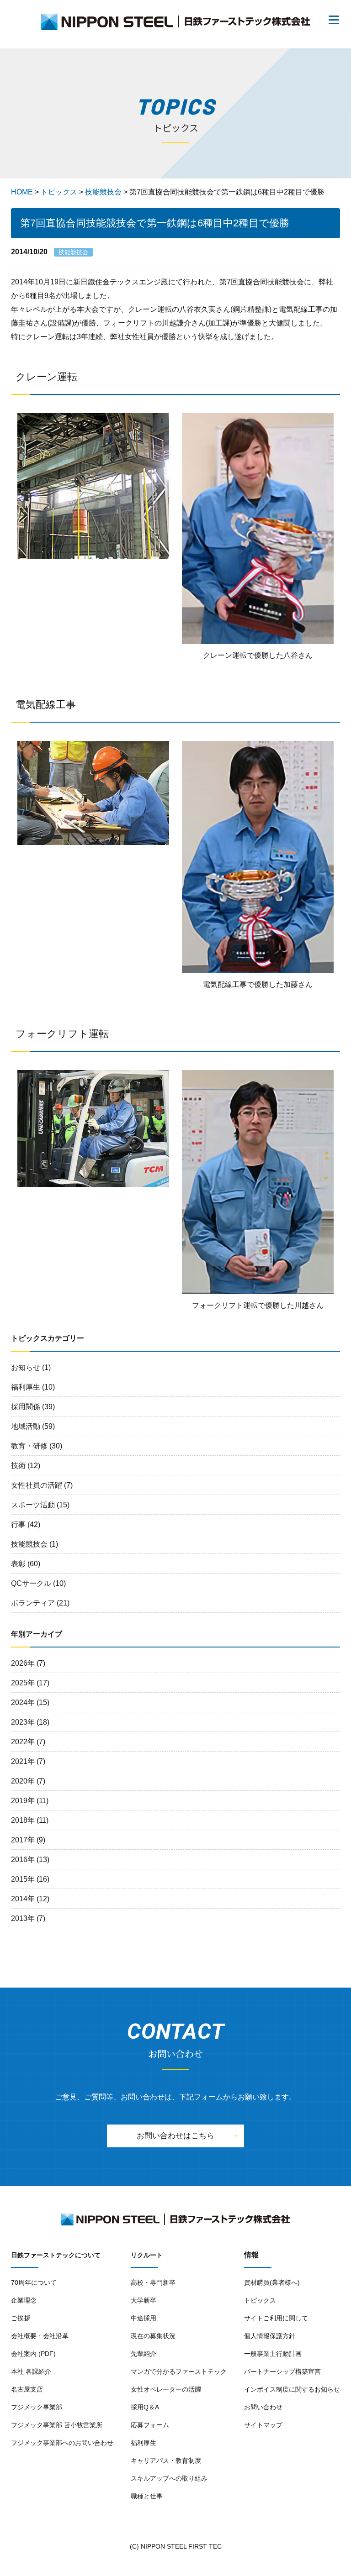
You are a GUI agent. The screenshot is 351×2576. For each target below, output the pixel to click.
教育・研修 (29, 1446)
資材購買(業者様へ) (272, 2282)
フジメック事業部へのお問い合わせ (62, 2443)
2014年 (23, 1899)
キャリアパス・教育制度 (166, 2461)
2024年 (23, 1702)
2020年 (23, 1781)
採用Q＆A (145, 2407)
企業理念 (24, 2300)
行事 (18, 1524)
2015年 (23, 1879)
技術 (18, 1466)
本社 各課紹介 (31, 2371)
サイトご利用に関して (276, 2318)
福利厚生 (26, 1387)
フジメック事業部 (37, 2407)
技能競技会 (29, 1544)
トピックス (260, 2300)
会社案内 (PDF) (33, 2354)
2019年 (23, 1801)
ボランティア (33, 1603)
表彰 (18, 1564)
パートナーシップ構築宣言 (282, 2371)
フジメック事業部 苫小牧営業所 (57, 2425)
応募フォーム (150, 2425)
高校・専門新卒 (153, 2282)
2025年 (23, 1683)
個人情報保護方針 (270, 2336)
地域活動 (26, 1426)
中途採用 (144, 2318)
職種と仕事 (147, 2496)
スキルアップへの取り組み (169, 2478)
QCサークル (31, 1583)
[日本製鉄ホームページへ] (110, 2220)
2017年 (23, 1840)
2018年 (23, 1820)
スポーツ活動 (33, 1505)
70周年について (34, 2282)
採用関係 (26, 1407)
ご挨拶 (21, 2318)
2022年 (23, 1742)
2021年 (23, 1761)
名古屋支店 (27, 2389)
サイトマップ (263, 2425)
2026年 (23, 1663)
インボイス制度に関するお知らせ (292, 2389)
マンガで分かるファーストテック (179, 2371)
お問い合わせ (263, 2407)
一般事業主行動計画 (273, 2354)
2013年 (23, 1918)
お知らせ (26, 1367)
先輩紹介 (144, 2354)
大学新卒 (144, 2300)
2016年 (23, 1860)
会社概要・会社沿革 (40, 2336)
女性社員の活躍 (37, 1485)
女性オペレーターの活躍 (166, 2389)
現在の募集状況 (153, 2336)
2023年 (23, 1722)
